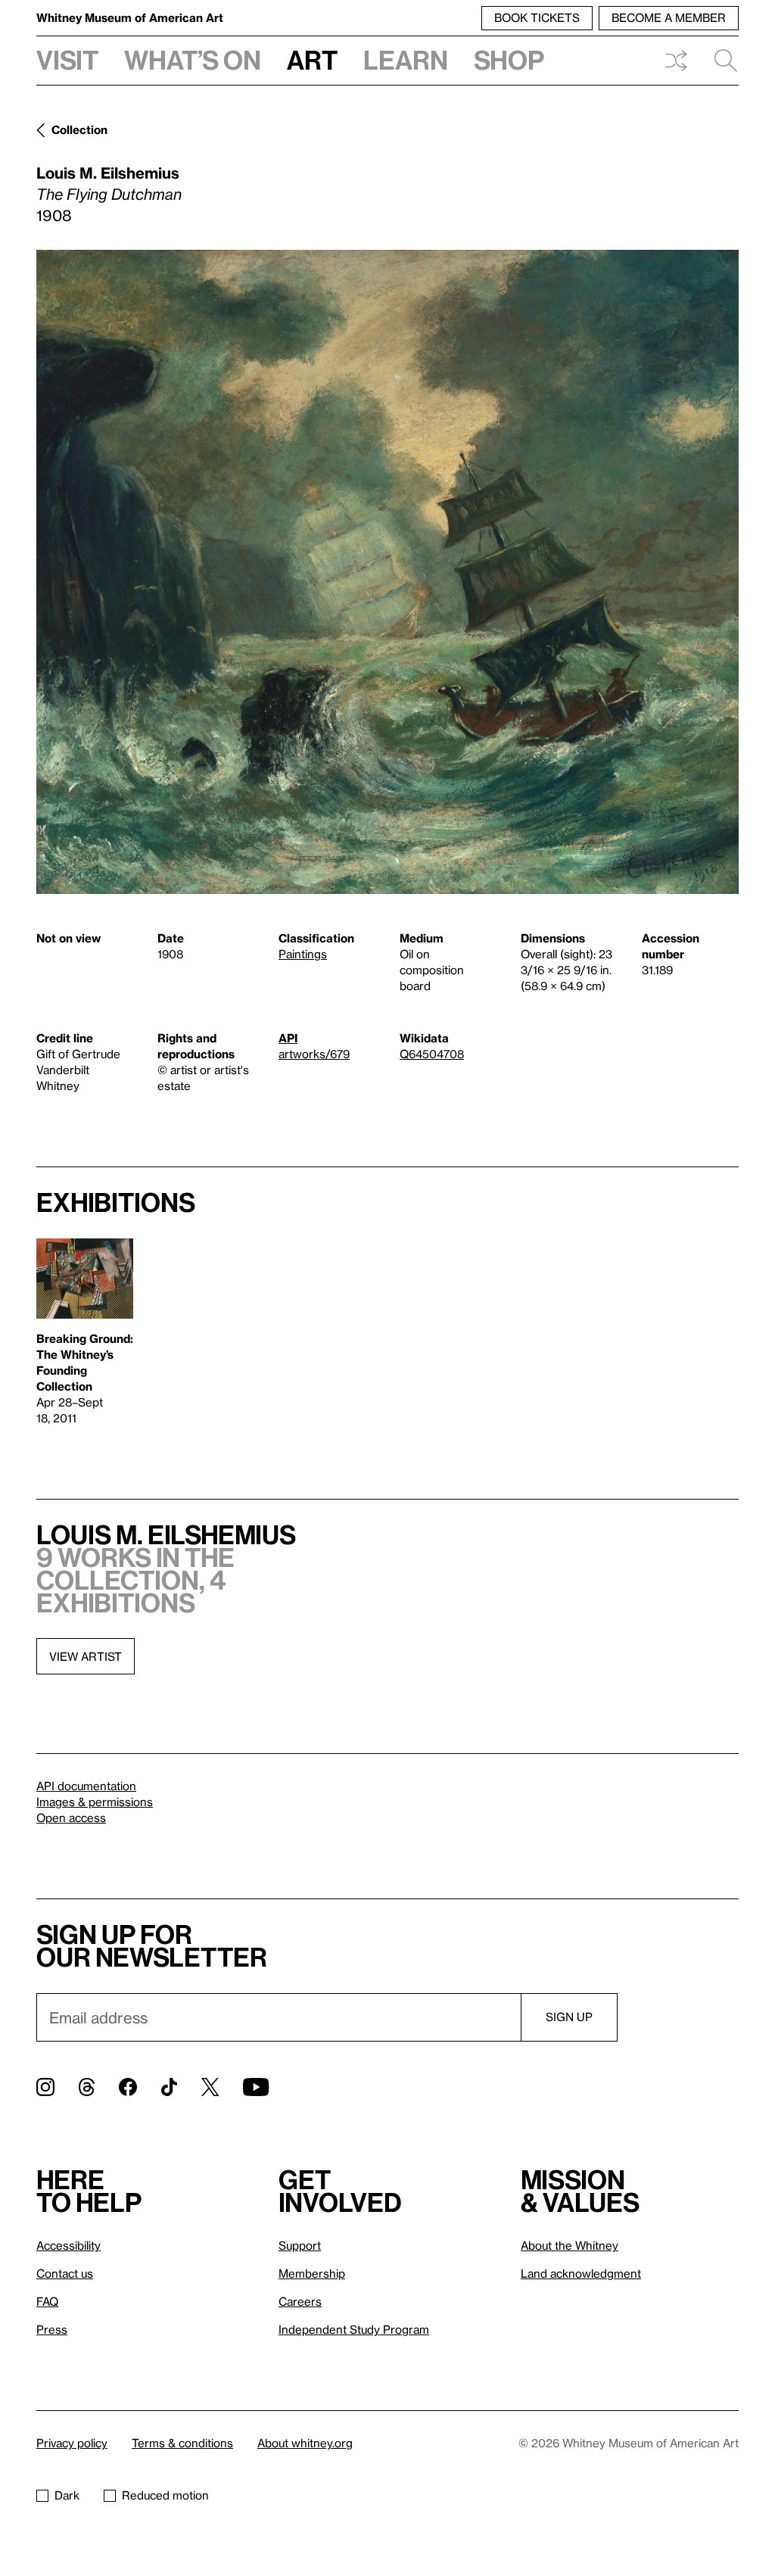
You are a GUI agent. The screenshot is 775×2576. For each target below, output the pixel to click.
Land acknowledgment (581, 2273)
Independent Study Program (354, 2329)
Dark (67, 2495)
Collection (79, 129)
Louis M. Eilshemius (108, 173)
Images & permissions (95, 1802)
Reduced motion (165, 2495)
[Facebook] (128, 2087)
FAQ (47, 2301)
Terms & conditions (182, 2443)
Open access (71, 1818)
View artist (86, 1656)
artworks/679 (314, 1054)
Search (720, 61)
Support (300, 2245)
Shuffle (676, 61)
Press (52, 2329)
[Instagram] (45, 2087)
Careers (300, 2301)
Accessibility (68, 2245)
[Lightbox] (387, 572)
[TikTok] (169, 2087)
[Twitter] (210, 2087)
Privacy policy (72, 2443)
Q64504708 (432, 1054)
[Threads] (87, 2087)
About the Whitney (570, 2245)
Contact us (65, 2273)
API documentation (86, 1786)
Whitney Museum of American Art (130, 17)
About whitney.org (305, 2443)
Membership (312, 2273)
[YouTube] (256, 2087)
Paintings (303, 954)
